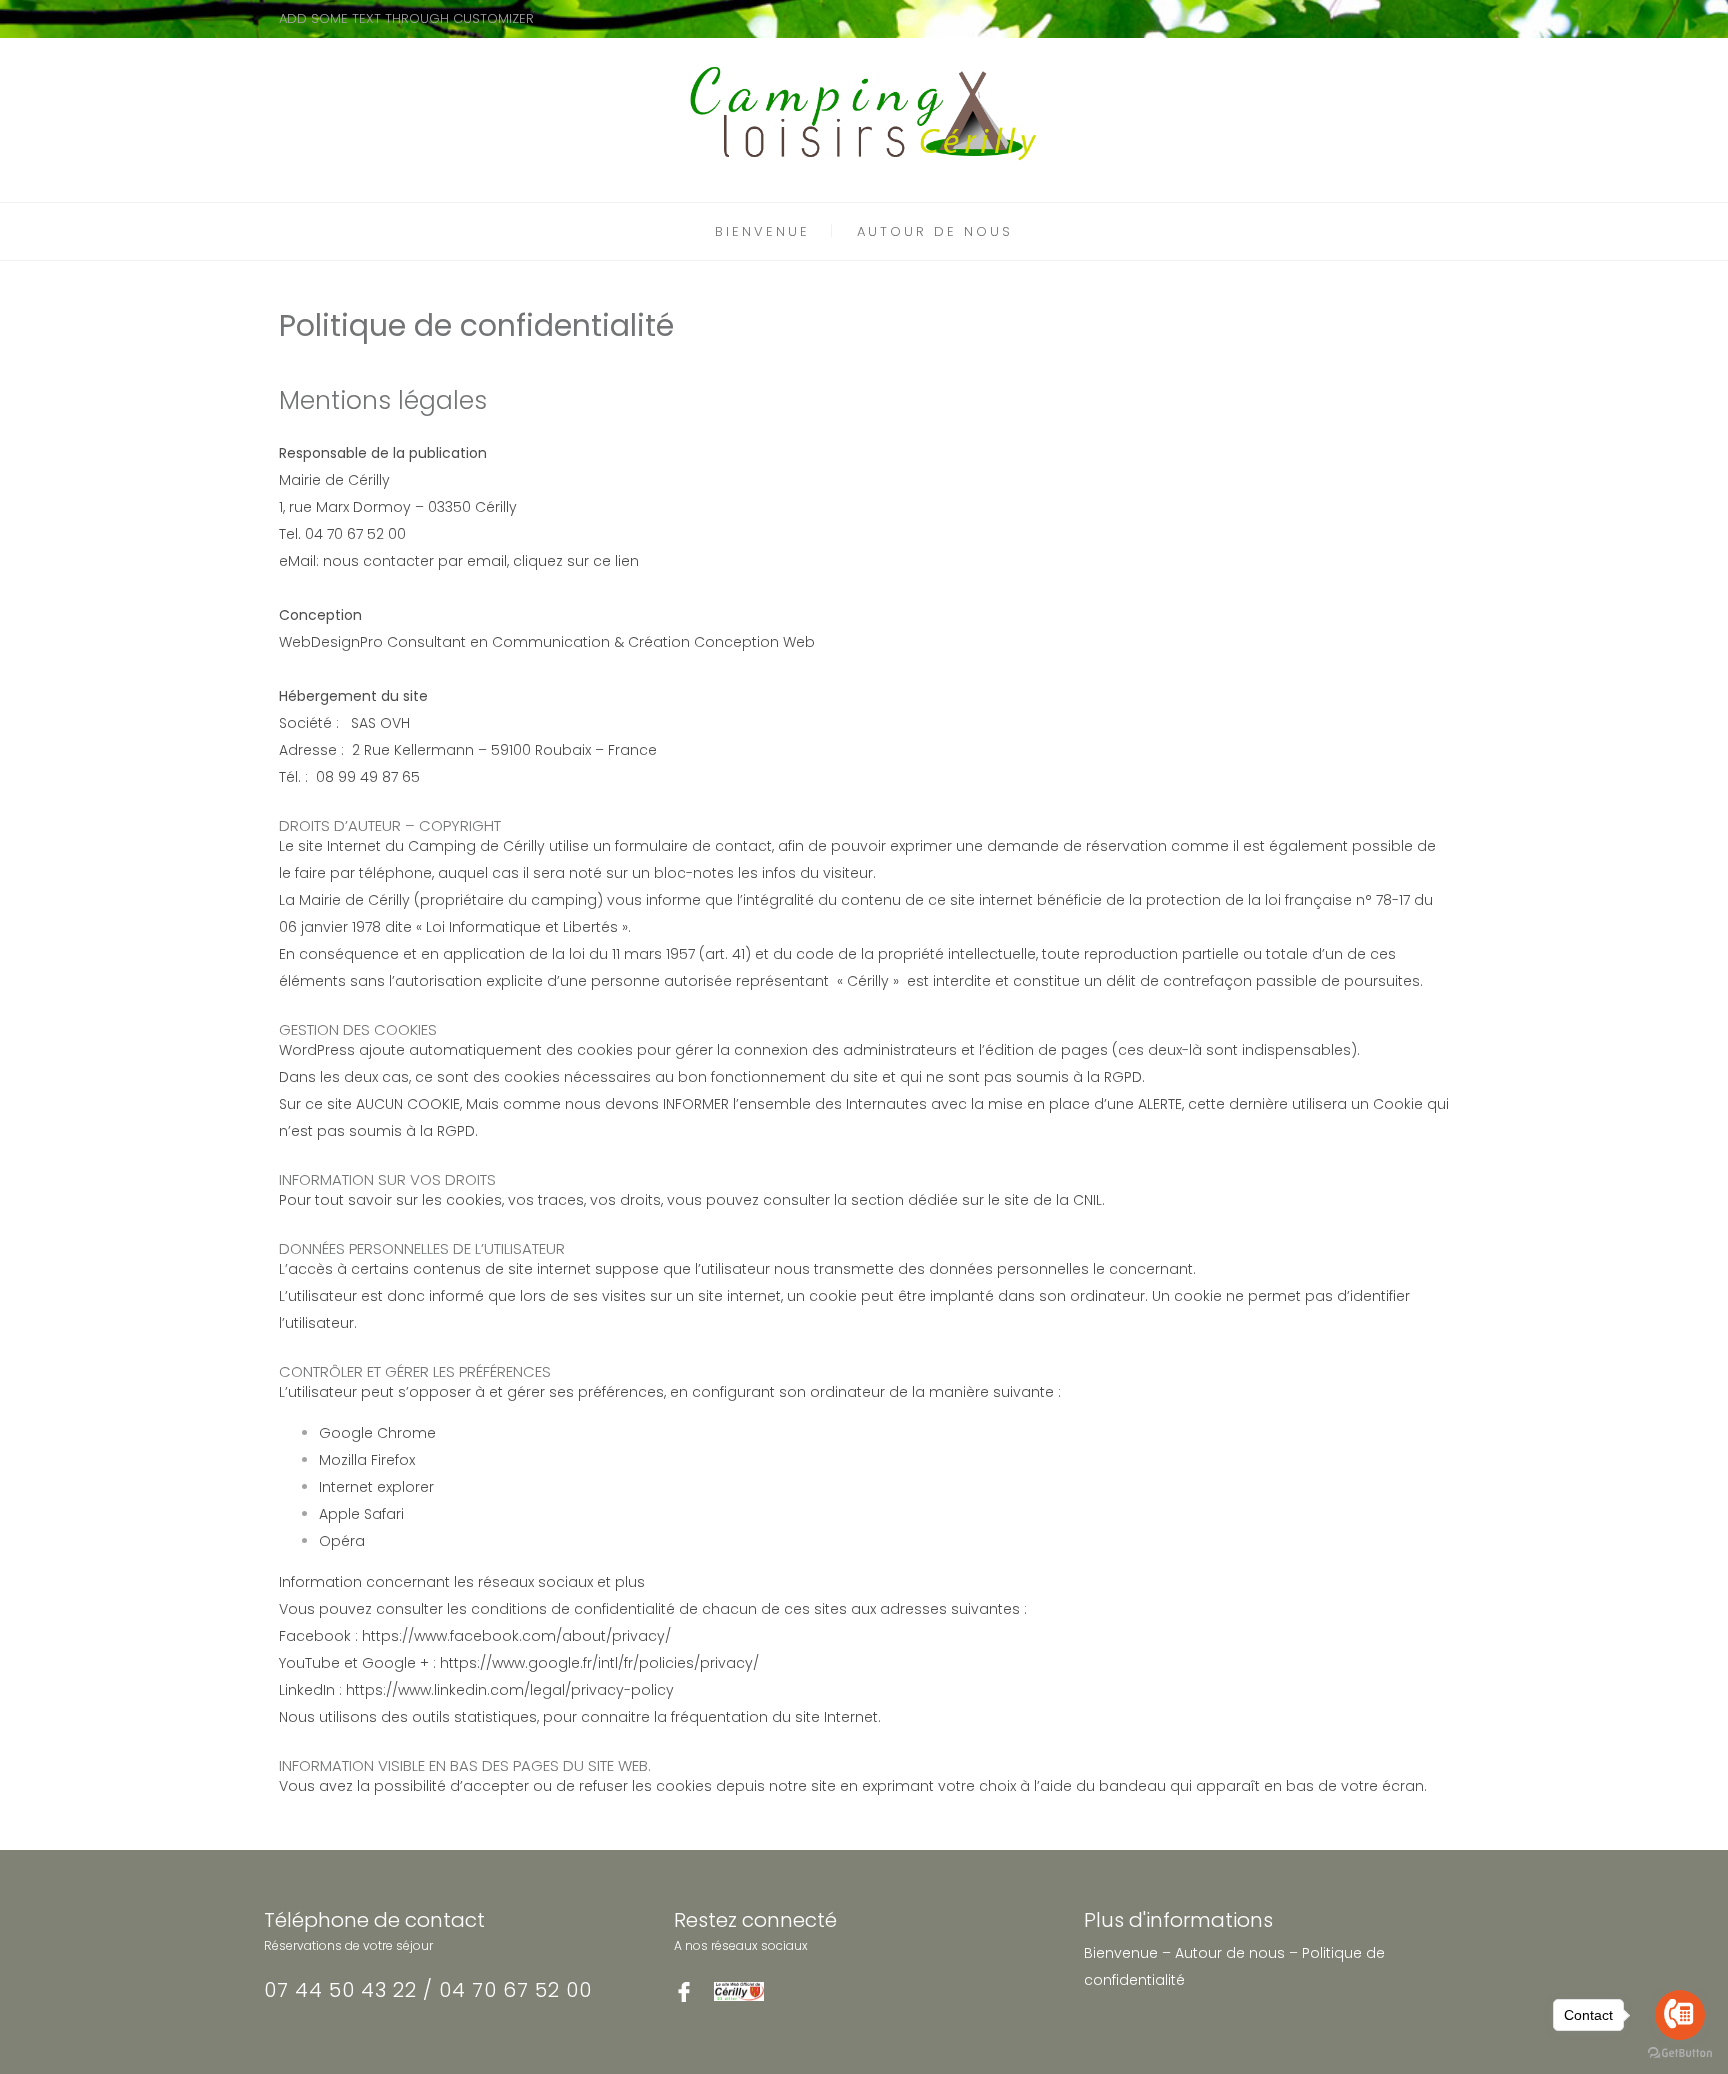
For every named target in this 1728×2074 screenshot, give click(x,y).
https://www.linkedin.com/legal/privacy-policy (510, 1690)
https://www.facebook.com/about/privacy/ (516, 1636)
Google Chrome (377, 1433)
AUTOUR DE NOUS (935, 231)
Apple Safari (361, 1514)
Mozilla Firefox (367, 1460)
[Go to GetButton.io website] (1680, 2053)
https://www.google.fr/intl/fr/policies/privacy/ (599, 1663)
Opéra (342, 1541)
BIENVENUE (762, 231)
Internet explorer (376, 1487)
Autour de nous (1230, 1953)
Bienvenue (1121, 1953)
